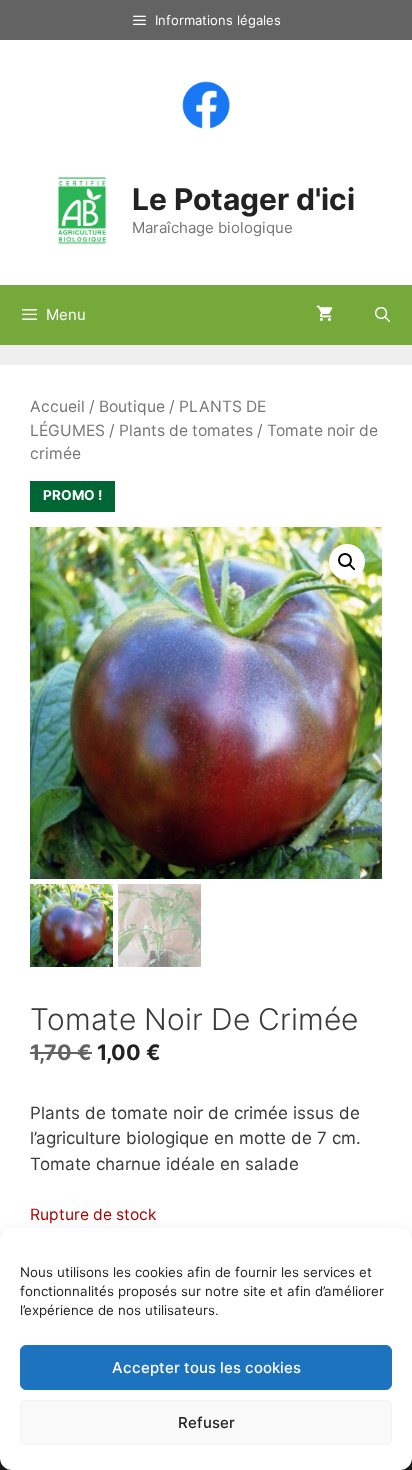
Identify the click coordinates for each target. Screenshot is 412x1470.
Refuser (206, 1422)
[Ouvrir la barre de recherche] (382, 315)
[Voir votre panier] (324, 315)
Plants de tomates (186, 430)
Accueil (57, 406)
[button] (347, 562)
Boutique (132, 406)
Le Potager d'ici (243, 199)
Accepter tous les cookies (206, 1367)
